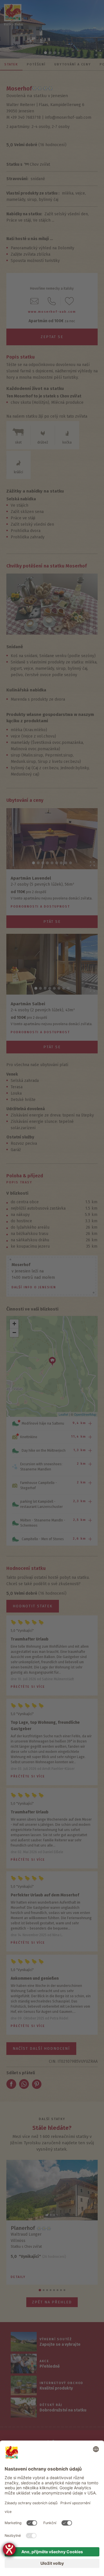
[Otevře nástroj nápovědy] (9, 2549)
